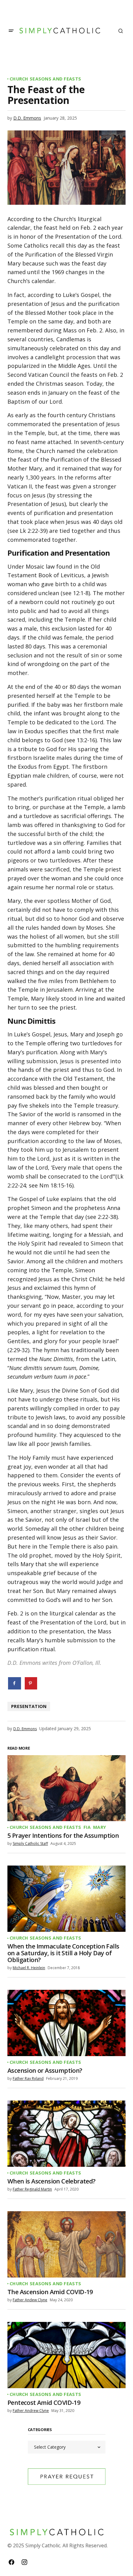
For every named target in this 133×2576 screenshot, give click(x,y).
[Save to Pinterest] (31, 1683)
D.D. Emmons (27, 118)
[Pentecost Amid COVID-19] (66, 2355)
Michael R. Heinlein (29, 1968)
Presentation (29, 1706)
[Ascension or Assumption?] (66, 2023)
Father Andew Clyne (30, 2300)
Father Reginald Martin (32, 2189)
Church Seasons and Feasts (45, 79)
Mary (100, 1827)
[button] (11, 31)
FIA (87, 1827)
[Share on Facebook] (15, 1683)
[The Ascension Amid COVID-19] (66, 2244)
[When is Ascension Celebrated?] (66, 2134)
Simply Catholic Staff (30, 1844)
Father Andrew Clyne (31, 2411)
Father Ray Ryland (28, 2078)
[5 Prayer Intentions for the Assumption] (66, 1788)
